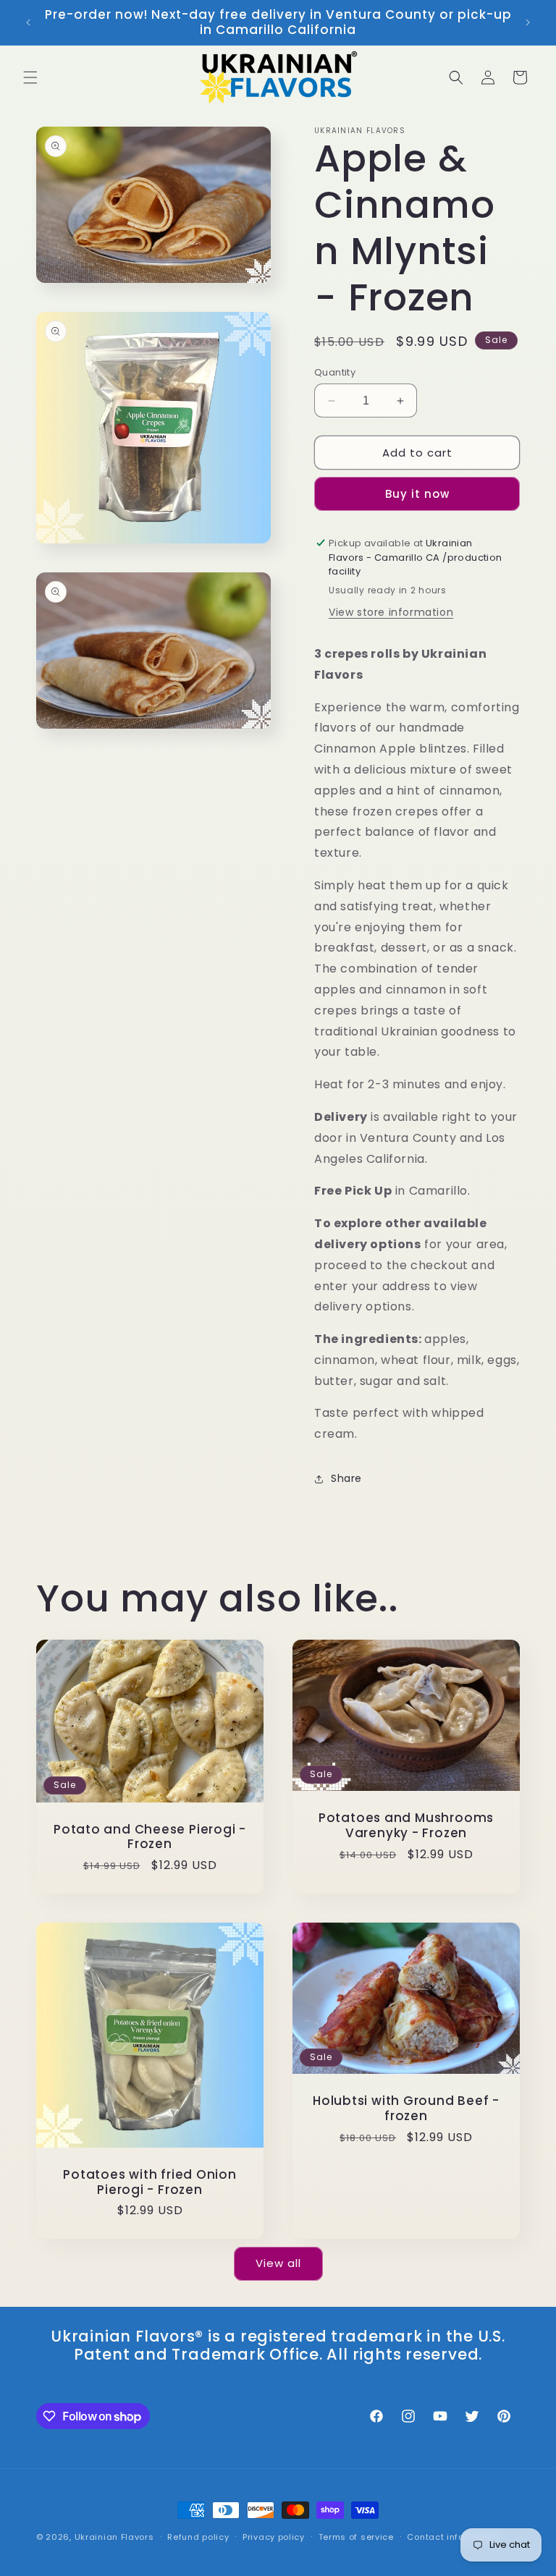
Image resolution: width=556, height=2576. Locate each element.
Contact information (453, 2537)
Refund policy (198, 2537)
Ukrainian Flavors (114, 2537)
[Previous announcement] (28, 22)
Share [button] (346, 1478)
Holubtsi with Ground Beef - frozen (406, 2109)
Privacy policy (274, 2537)
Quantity (335, 372)
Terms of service (356, 2537)
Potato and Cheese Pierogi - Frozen (150, 1837)
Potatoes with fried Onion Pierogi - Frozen (150, 2182)
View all (278, 2263)
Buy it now (417, 494)
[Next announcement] (528, 22)
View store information (391, 612)
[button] (30, 77)
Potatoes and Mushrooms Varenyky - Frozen (406, 1826)
